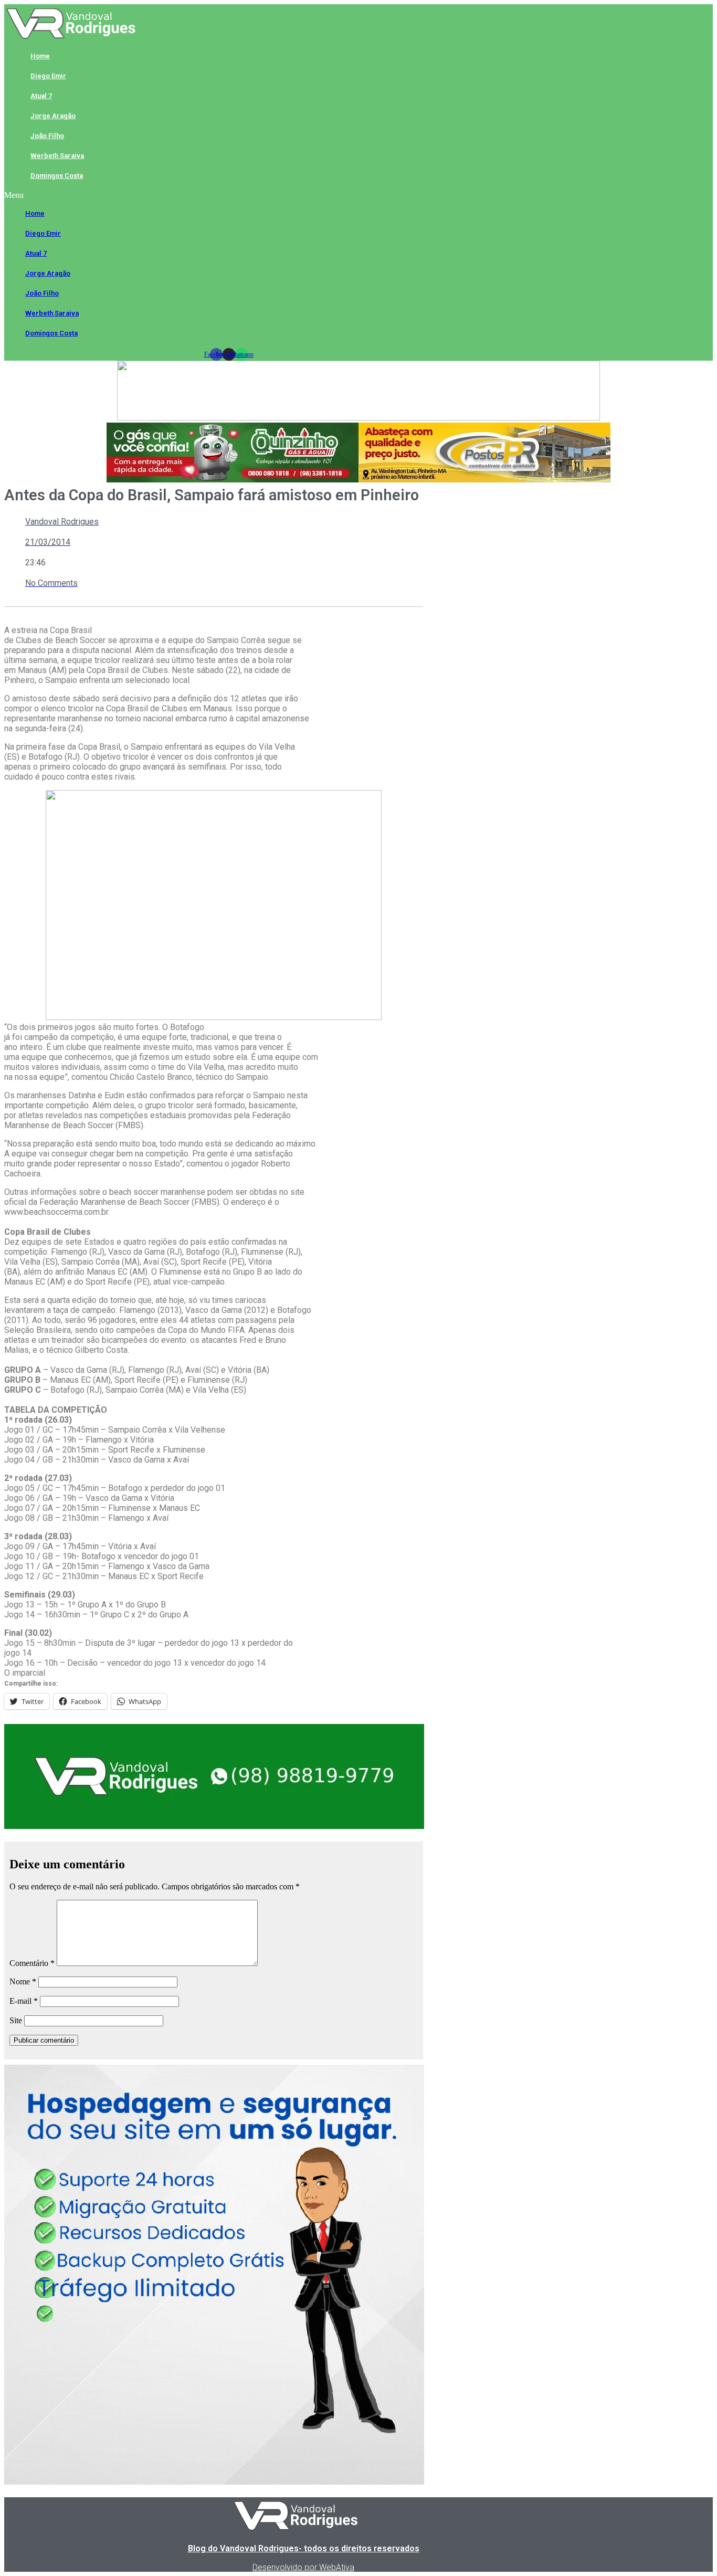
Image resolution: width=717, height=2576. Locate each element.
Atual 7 (41, 96)
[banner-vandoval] (214, 1826)
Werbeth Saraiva (57, 156)
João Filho (47, 136)
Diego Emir (48, 76)
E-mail (24, 2001)
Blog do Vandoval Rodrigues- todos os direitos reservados (304, 2548)
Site (16, 2020)
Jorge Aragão (53, 116)
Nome (23, 1981)
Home (40, 56)
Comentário (32, 1963)
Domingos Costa (57, 176)
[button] (229, 195)
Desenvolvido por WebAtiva (303, 2567)
